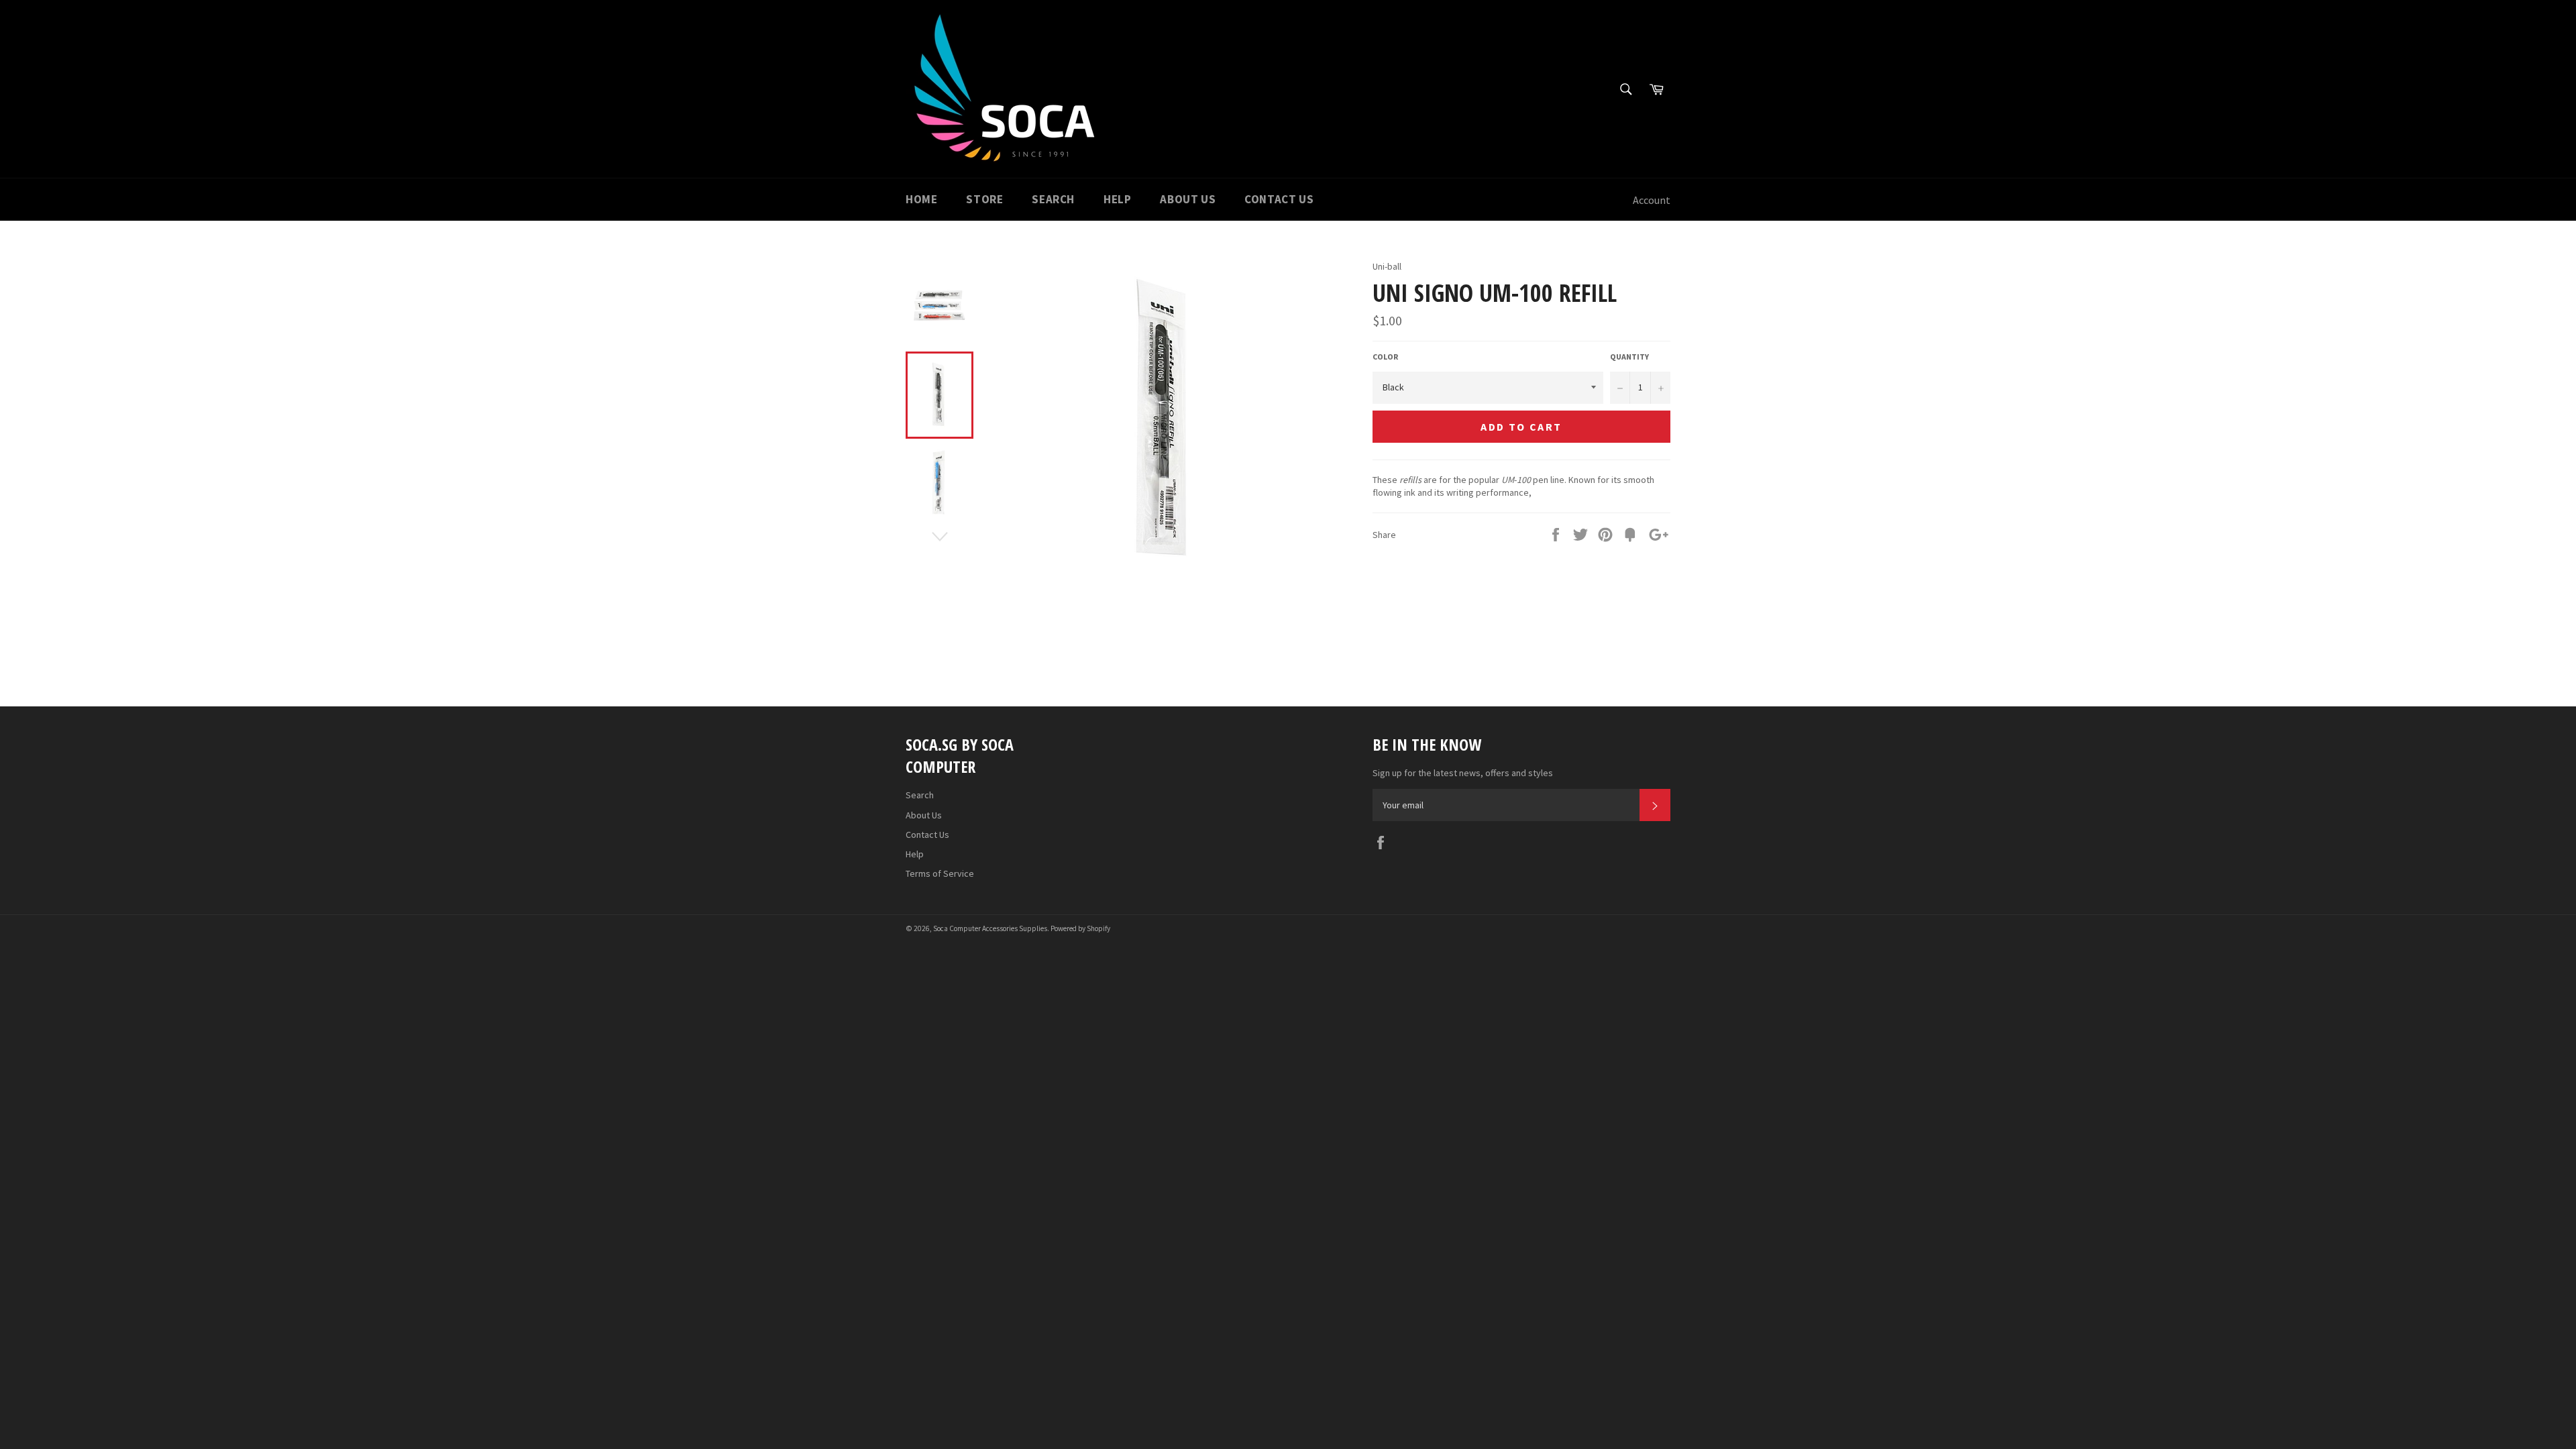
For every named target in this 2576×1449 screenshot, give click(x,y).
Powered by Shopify (1080, 928)
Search (1053, 199)
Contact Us (1279, 199)
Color (1385, 357)
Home (921, 199)
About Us (1188, 199)
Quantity (1629, 357)
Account (1652, 200)
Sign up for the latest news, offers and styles (1463, 773)
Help (1117, 199)
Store (984, 199)
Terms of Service (940, 873)
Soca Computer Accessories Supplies (990, 928)
